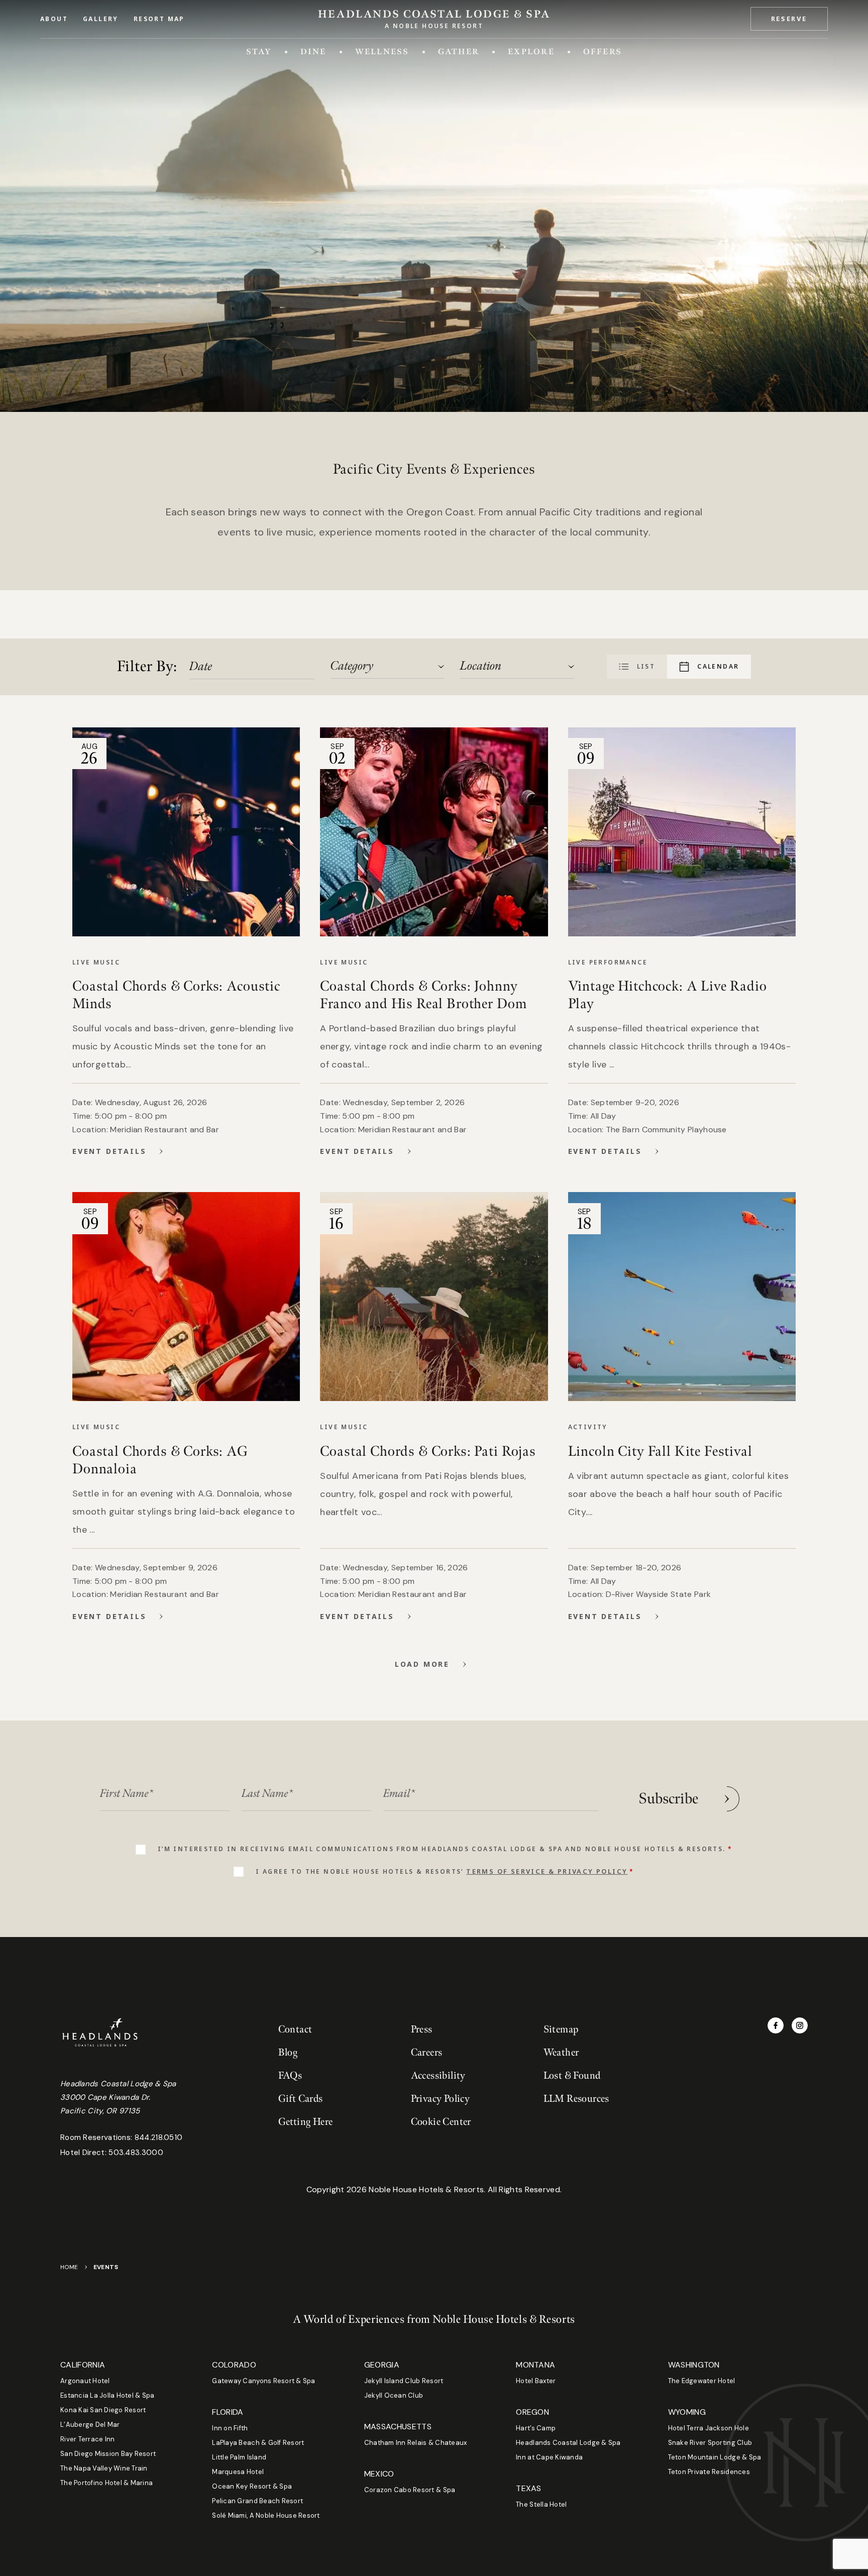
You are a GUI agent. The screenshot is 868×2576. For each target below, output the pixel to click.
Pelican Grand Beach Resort (257, 2501)
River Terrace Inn (87, 2439)
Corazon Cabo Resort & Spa (410, 2490)
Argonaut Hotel (85, 2381)
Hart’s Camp (536, 2428)
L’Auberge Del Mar (90, 2425)
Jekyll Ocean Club (394, 2395)
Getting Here (306, 2122)
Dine (313, 51)
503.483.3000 (136, 2153)
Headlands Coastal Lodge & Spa (568, 2443)
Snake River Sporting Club (710, 2443)
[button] (789, 19)
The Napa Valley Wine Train (104, 2468)
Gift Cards (301, 2099)
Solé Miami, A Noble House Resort (266, 2515)
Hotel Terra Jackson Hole (709, 2428)
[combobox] (388, 666)
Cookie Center (441, 2122)
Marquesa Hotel (238, 2472)
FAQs (290, 2076)
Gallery (101, 19)
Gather (459, 51)
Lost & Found (572, 2076)
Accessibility (438, 2076)
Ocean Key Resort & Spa (252, 2486)
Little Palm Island (239, 2457)
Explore (531, 51)
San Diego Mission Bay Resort (108, 2454)
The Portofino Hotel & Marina (106, 2483)
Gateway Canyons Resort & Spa (263, 2381)
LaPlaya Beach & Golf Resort (258, 2443)
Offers (603, 51)
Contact (295, 2029)
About (54, 19)
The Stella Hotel (541, 2504)
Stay (259, 51)
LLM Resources (576, 2099)
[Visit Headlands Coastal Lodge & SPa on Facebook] (776, 2025)
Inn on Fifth (230, 2428)
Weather (561, 2053)
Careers (427, 2053)
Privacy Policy (441, 2099)
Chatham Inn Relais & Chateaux (416, 2443)
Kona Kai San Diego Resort (103, 2410)
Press (422, 2029)
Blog (288, 2053)
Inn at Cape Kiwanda (549, 2457)
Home (69, 2267)
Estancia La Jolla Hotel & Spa (107, 2395)
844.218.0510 (159, 2137)
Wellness (382, 51)
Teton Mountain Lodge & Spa (715, 2457)
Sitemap (561, 2029)
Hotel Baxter (536, 2381)
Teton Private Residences (709, 2472)
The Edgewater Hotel (702, 2381)
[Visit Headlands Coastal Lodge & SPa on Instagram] (800, 2025)
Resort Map (159, 19)
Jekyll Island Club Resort (404, 2381)
